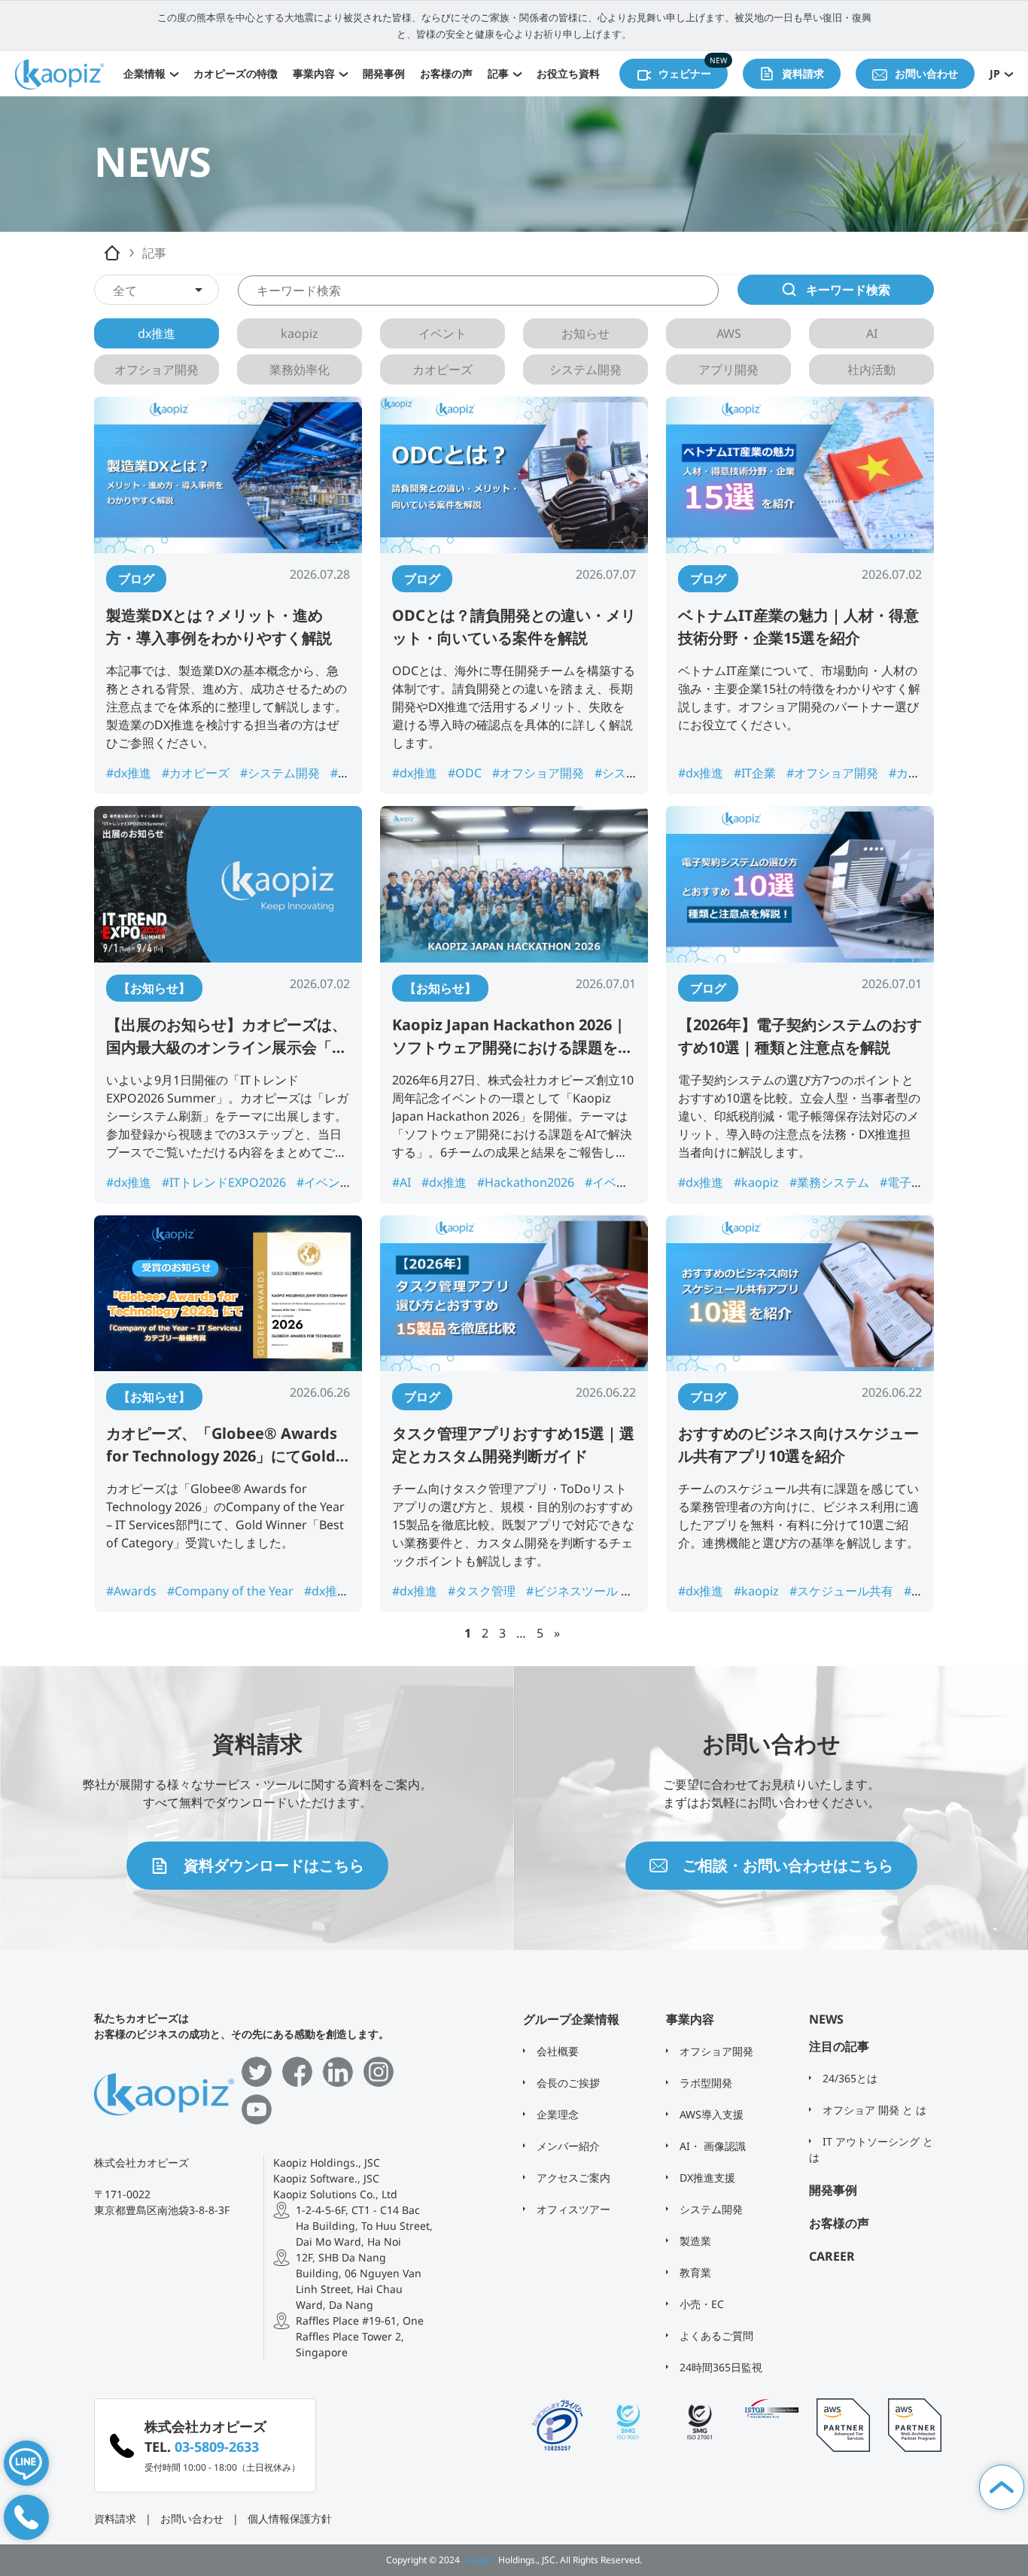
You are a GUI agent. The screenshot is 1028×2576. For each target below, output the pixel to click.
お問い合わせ (192, 2518)
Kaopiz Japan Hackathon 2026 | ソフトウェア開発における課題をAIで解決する (513, 1037)
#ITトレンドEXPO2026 (225, 1182)
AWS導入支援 (710, 2114)
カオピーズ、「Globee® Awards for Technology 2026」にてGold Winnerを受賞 (222, 1445)
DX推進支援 (706, 2178)
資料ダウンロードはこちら (274, 1865)
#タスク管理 (483, 1591)
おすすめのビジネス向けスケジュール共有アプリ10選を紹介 (798, 1445)
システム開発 (710, 2209)
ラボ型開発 (704, 2083)
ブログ (136, 579)
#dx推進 (130, 773)
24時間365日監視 (719, 2367)
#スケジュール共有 (843, 1591)
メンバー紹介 (567, 2146)
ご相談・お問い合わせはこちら (788, 1865)
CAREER (832, 2256)
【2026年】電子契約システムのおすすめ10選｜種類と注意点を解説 (800, 1036)
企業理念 (556, 2114)
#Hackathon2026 (527, 1182)
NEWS (826, 2019)
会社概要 (556, 2051)
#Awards (133, 1591)
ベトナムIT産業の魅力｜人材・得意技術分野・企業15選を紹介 (798, 627)
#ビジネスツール (573, 1591)
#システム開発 (281, 773)
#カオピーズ (197, 773)
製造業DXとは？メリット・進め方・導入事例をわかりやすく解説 (219, 627)
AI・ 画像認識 (711, 2146)
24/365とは (849, 2078)
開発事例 (384, 73)
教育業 (694, 2272)
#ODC (466, 773)
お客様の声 (446, 73)
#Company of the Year (232, 1591)
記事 (498, 73)
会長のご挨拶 (567, 2083)
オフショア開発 (715, 2051)
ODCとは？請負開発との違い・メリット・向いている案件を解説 (514, 627)
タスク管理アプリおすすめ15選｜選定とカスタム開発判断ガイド (513, 1445)
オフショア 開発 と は (873, 2110)
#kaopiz (758, 1182)
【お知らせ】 (154, 988)
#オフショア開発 (540, 773)
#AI (403, 1182)
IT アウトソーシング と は (871, 2149)
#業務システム (831, 1182)
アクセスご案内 (572, 2178)
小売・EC (700, 2304)
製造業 (694, 2241)
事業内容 (314, 73)
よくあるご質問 (715, 2336)
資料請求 (115, 2518)
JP (995, 73)
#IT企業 (756, 773)
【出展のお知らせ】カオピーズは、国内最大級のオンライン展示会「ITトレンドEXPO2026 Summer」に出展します (227, 1037)
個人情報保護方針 (290, 2518)
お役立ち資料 (568, 73)
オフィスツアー (572, 2209)
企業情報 (144, 73)
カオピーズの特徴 (236, 73)
